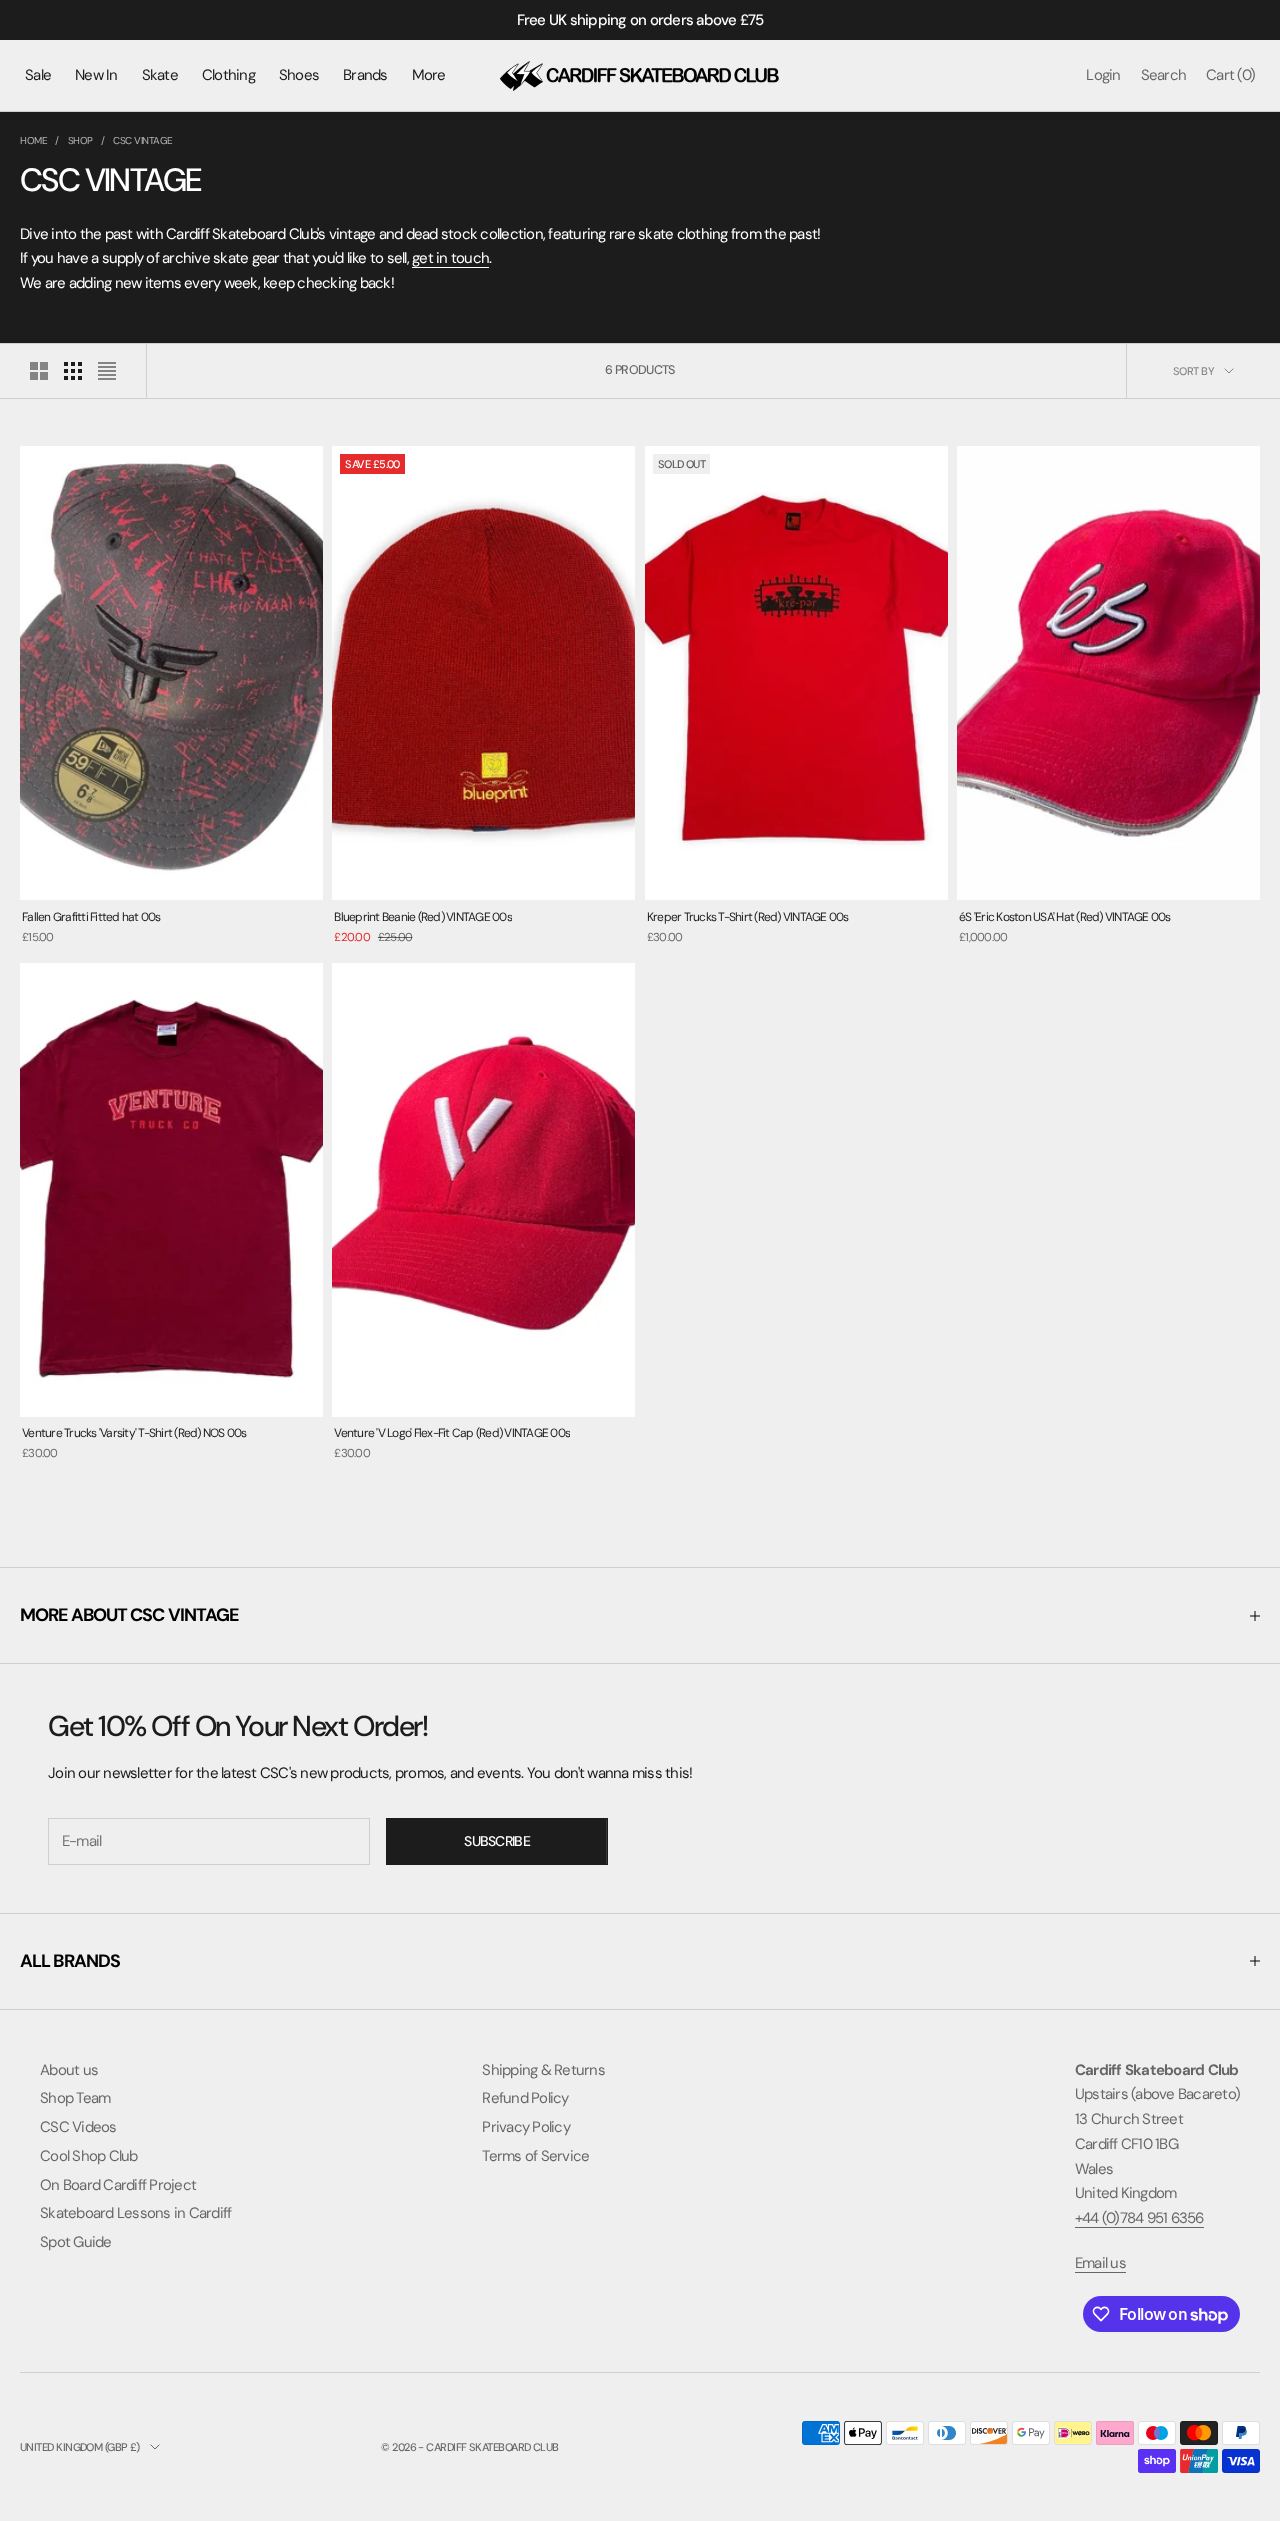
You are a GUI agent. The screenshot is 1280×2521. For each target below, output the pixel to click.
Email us (1100, 2263)
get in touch (450, 258)
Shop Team (75, 2098)
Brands (365, 75)
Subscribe (497, 1841)
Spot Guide (76, 2242)
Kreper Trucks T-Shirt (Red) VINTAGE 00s (748, 917)
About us (69, 2070)
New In (96, 75)
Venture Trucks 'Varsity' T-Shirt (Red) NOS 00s (134, 1433)
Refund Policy (525, 2098)
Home (33, 140)
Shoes (299, 75)
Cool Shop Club (89, 2156)
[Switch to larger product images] (39, 371)
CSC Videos (78, 2127)
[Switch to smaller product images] (73, 371)
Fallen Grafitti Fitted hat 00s (91, 917)
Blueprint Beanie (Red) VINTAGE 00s (423, 917)
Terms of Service (535, 2156)
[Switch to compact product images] (107, 371)
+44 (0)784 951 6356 (1139, 2218)
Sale (38, 75)
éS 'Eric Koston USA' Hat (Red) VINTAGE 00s (1065, 917)
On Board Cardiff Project (118, 2185)
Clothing (228, 75)
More (429, 75)
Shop (80, 140)
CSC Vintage (143, 140)
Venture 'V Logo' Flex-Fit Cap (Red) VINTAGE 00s (452, 1433)
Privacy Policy (526, 2127)
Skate (160, 75)
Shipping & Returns (543, 2070)
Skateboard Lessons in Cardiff (135, 2213)
